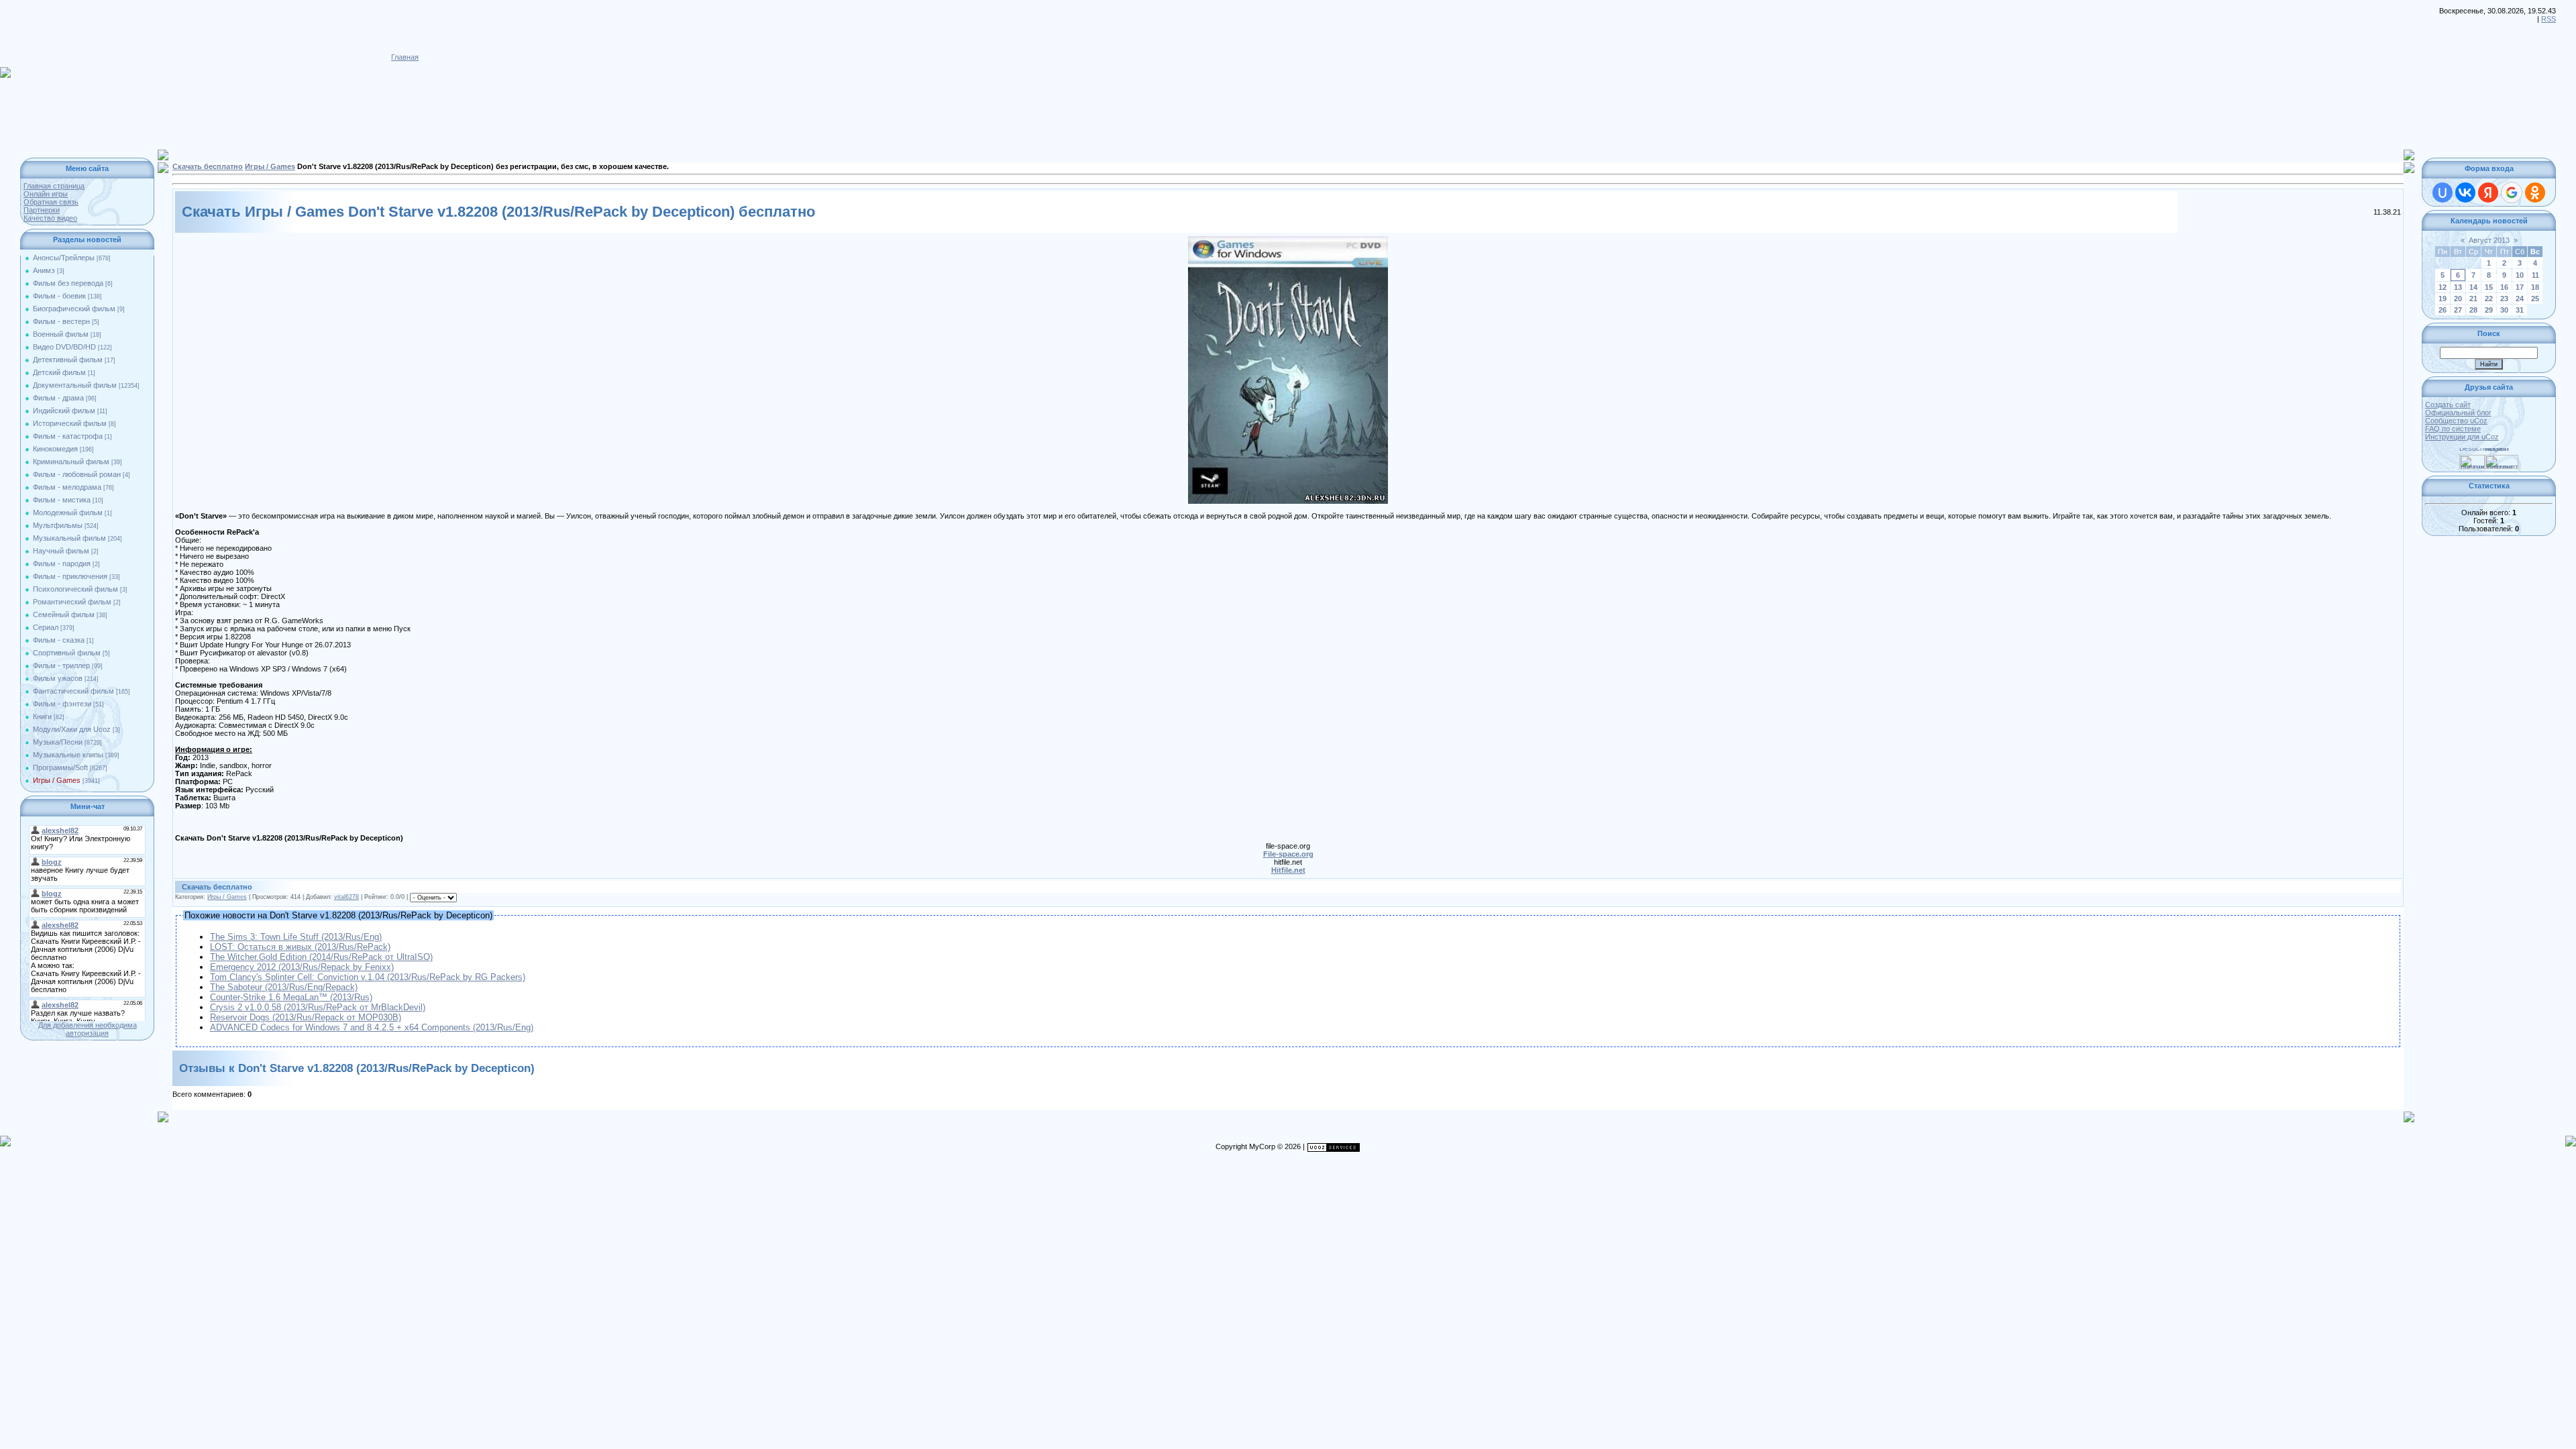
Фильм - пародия (62, 563)
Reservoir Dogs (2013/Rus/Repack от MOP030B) (306, 1017)
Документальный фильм (75, 385)
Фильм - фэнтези (62, 704)
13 (2458, 287)
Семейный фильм (64, 614)
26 (2443, 310)
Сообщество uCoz (2456, 421)
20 (2458, 299)
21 (2473, 299)
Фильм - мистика (62, 500)
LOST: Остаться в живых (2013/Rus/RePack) (300, 947)
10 (2520, 275)
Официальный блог (2458, 413)
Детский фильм (59, 372)
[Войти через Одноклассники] (2535, 193)
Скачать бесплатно (208, 166)
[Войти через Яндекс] (2488, 193)
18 (2535, 287)
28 (2473, 310)
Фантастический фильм (73, 691)
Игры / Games (57, 780)
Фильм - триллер (61, 665)
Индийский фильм (64, 411)
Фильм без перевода (68, 283)
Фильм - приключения (70, 576)
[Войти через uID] (2443, 193)
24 (2520, 299)
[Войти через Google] (2512, 193)
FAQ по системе (2453, 429)
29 (2489, 310)
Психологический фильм (75, 589)
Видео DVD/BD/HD (64, 347)
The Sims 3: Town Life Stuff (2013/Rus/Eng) (296, 937)
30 (2504, 310)
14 (2473, 287)
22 (2489, 299)
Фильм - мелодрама (67, 487)
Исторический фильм (70, 423)
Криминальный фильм (71, 462)
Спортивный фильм (67, 653)
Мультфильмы (58, 525)
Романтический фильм (72, 602)
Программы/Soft (60, 767)
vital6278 (346, 897)
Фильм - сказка (59, 640)
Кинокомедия (55, 449)
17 (2520, 287)
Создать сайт (2448, 405)
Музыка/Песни (58, 742)
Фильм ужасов (58, 678)
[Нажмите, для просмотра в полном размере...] (1288, 240)
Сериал (46, 627)
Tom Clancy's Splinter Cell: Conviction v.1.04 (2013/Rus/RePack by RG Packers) (368, 977)
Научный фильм (61, 551)
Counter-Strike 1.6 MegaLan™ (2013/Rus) (291, 997)
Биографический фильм (74, 309)
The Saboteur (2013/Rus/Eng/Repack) (284, 987)
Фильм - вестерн (61, 321)
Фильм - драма (58, 398)
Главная (405, 57)
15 (2489, 287)
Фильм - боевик (59, 296)
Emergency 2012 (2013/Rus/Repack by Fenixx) (302, 967)
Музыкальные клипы (68, 755)
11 (2535, 275)
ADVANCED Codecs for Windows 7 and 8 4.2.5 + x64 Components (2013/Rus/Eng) (372, 1027)
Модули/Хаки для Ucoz (72, 729)
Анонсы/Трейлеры (64, 258)
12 (2443, 287)
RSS (2548, 19)
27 (2458, 310)
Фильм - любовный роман (77, 474)
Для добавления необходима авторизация (88, 1029)
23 (2504, 299)
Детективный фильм (68, 360)
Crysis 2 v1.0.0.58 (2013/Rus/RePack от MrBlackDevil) (318, 1007)
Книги (42, 716)
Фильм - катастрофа (68, 436)
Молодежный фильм (68, 513)
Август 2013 (2489, 240)
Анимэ (44, 270)
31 (2520, 310)
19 (2443, 299)
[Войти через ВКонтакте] (2465, 193)
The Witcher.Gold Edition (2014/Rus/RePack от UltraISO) (321, 957)
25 (2535, 299)
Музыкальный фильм (69, 538)
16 (2504, 287)
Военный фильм (61, 334)
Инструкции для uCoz (2462, 437)
